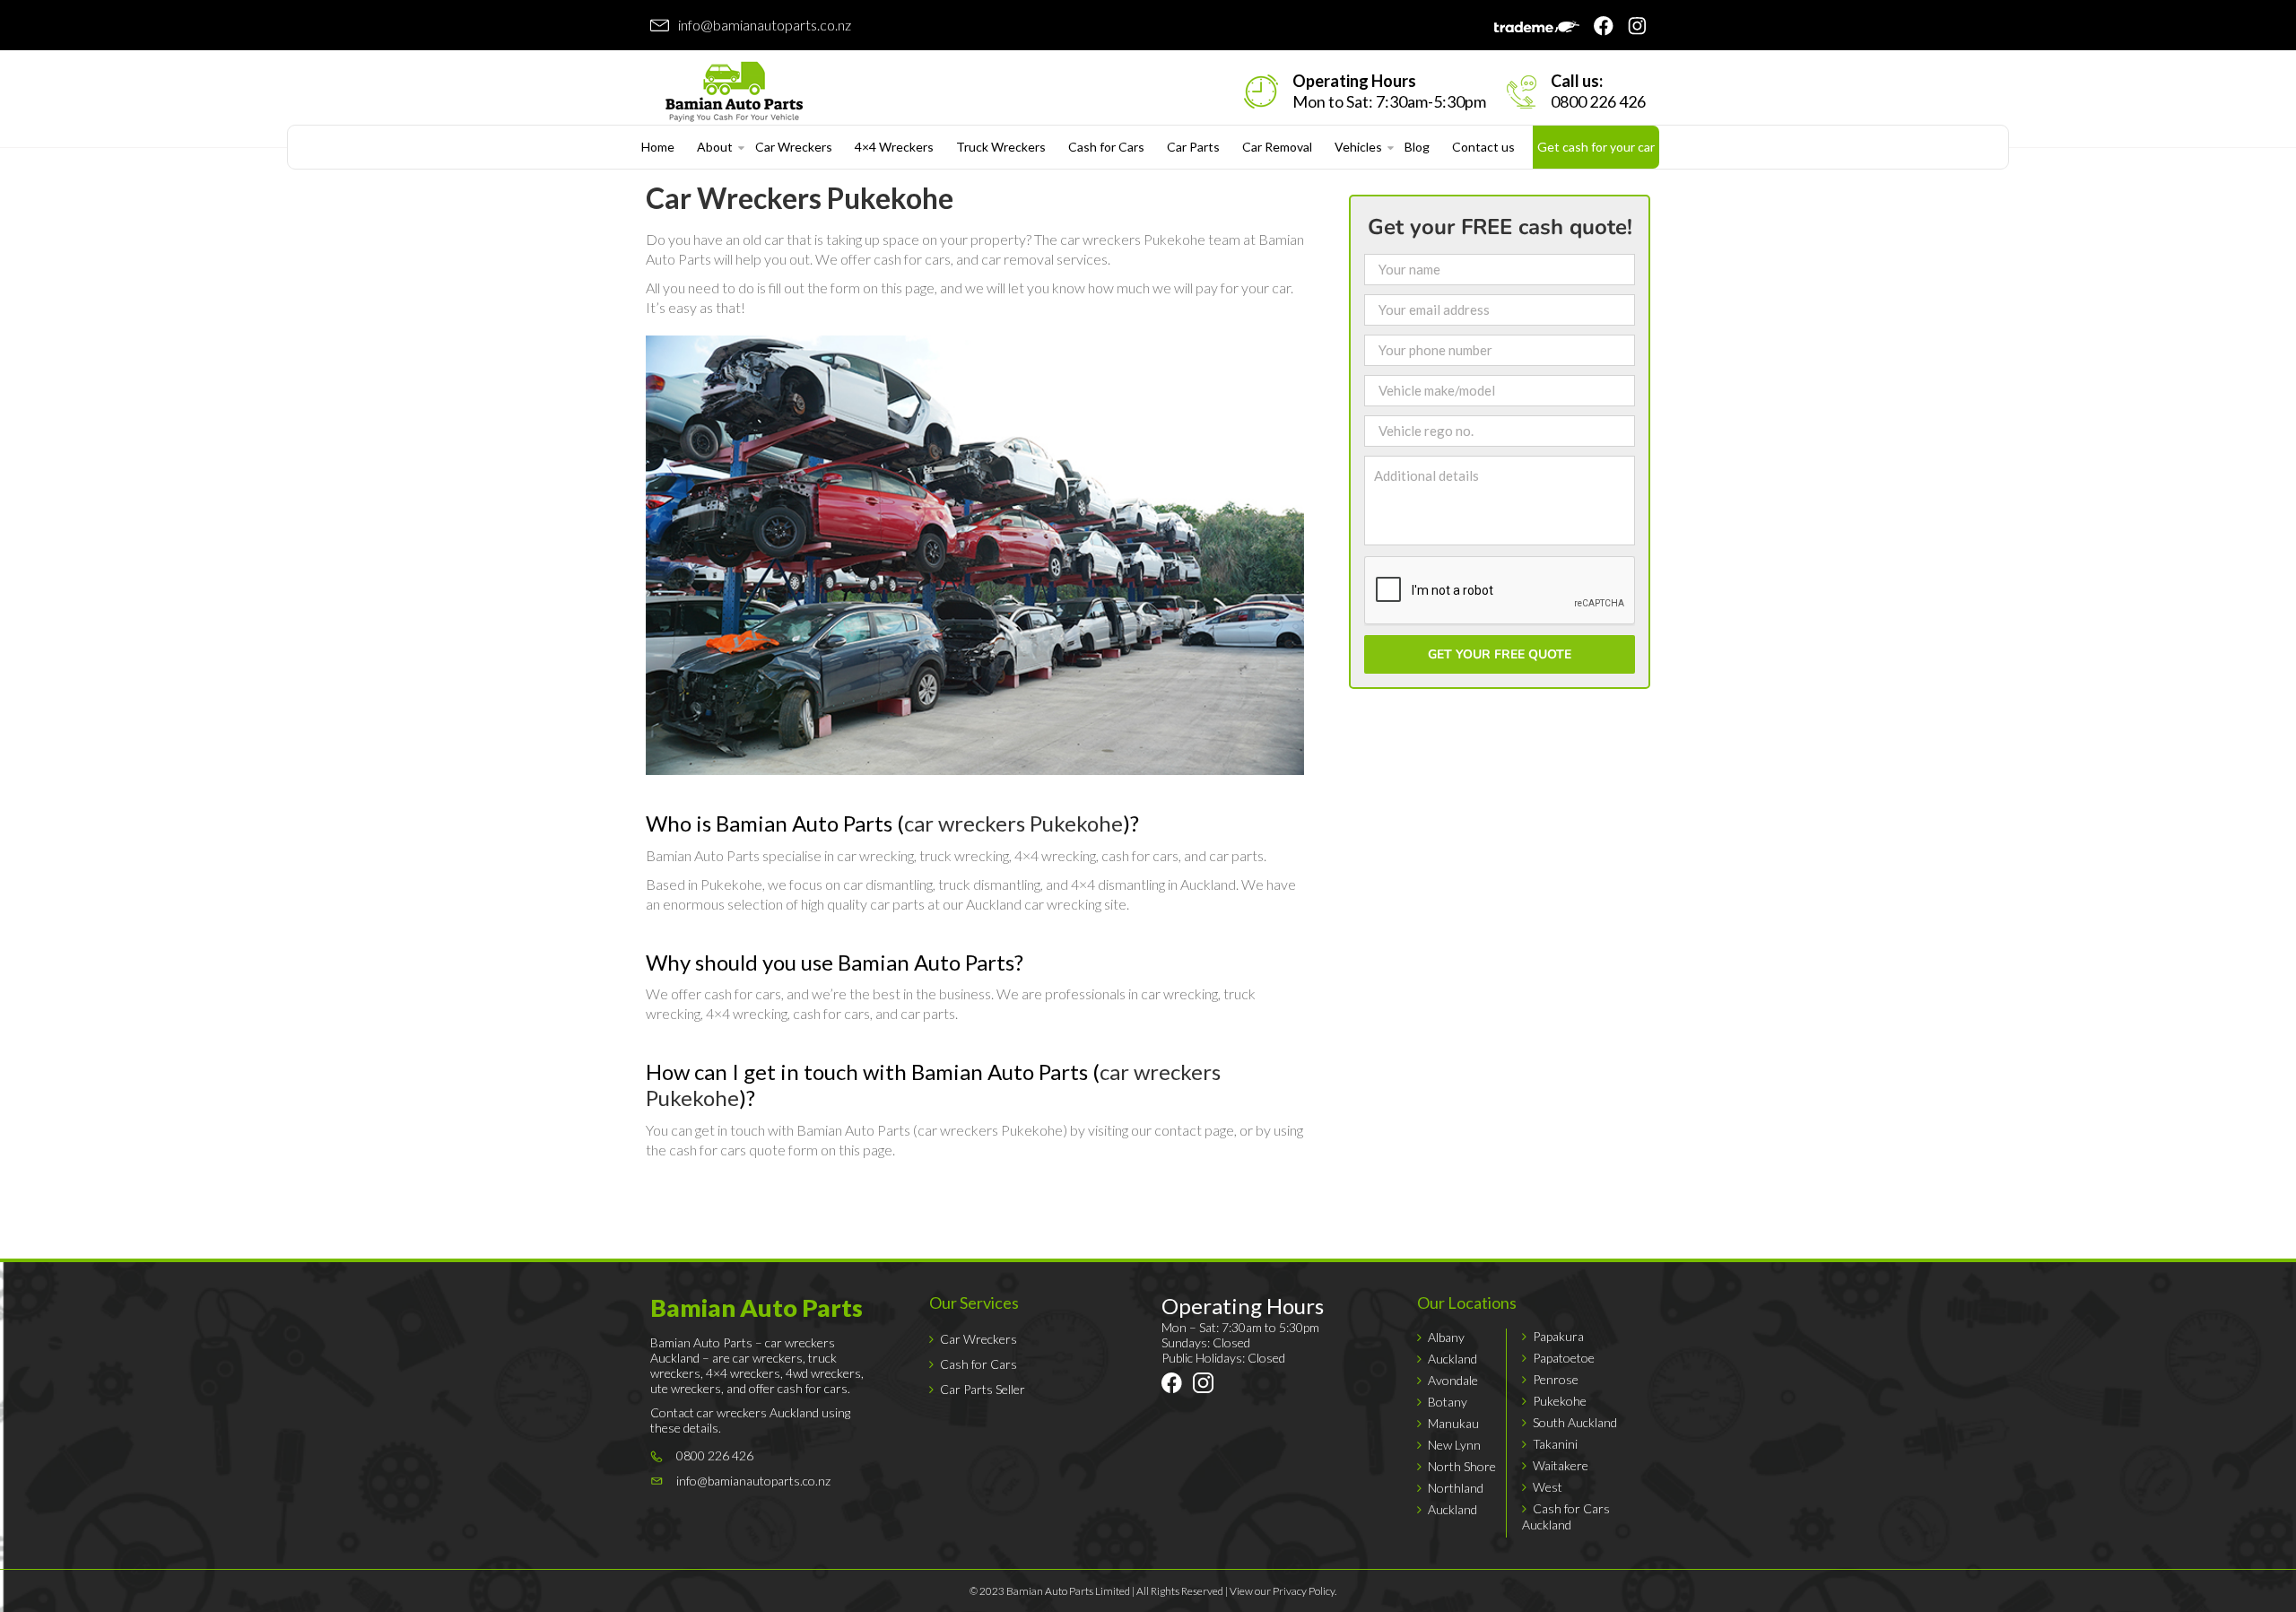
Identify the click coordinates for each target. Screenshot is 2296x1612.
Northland (1456, 1488)
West (1548, 1487)
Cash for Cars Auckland (1566, 1516)
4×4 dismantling (1118, 884)
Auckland (1452, 1359)
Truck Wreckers (1001, 147)
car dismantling (888, 884)
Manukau (1453, 1423)
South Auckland (1575, 1422)
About (715, 147)
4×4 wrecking (1055, 855)
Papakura (1558, 1336)
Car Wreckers (794, 147)
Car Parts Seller (983, 1389)
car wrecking (875, 855)
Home (658, 147)
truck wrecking (964, 855)
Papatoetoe (1564, 1358)
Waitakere (1561, 1465)
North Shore (1462, 1466)
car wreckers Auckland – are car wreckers (743, 1350)
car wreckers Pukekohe (1133, 239)
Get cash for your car (1596, 147)
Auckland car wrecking (1034, 904)
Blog (1417, 147)
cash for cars (912, 259)
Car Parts (1193, 147)
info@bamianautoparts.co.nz (765, 25)
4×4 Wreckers (894, 147)
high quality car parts (863, 904)
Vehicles (1358, 147)
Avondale (1453, 1380)
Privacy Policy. (1305, 1591)
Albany (1446, 1337)
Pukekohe (1560, 1401)
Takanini (1555, 1444)
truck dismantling (989, 884)
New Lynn (1454, 1445)
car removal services (1044, 259)
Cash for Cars (1106, 147)
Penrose (1556, 1379)
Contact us (1483, 147)
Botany (1448, 1402)
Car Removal (1277, 147)
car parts (1236, 855)
